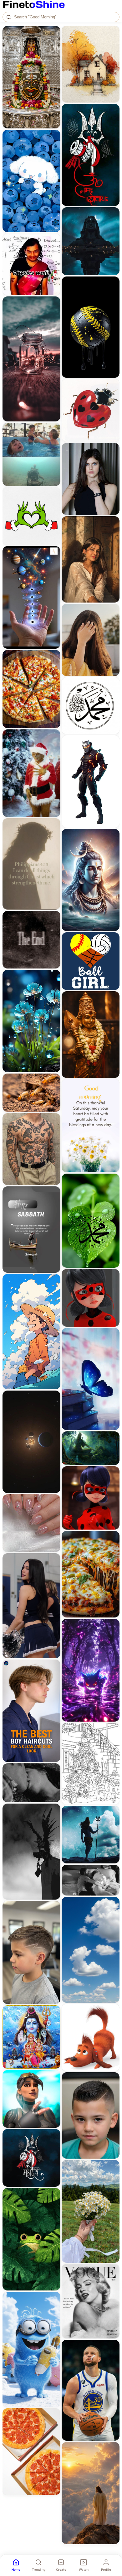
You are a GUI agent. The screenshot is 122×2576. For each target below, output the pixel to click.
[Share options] (53, 33)
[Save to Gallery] (53, 44)
